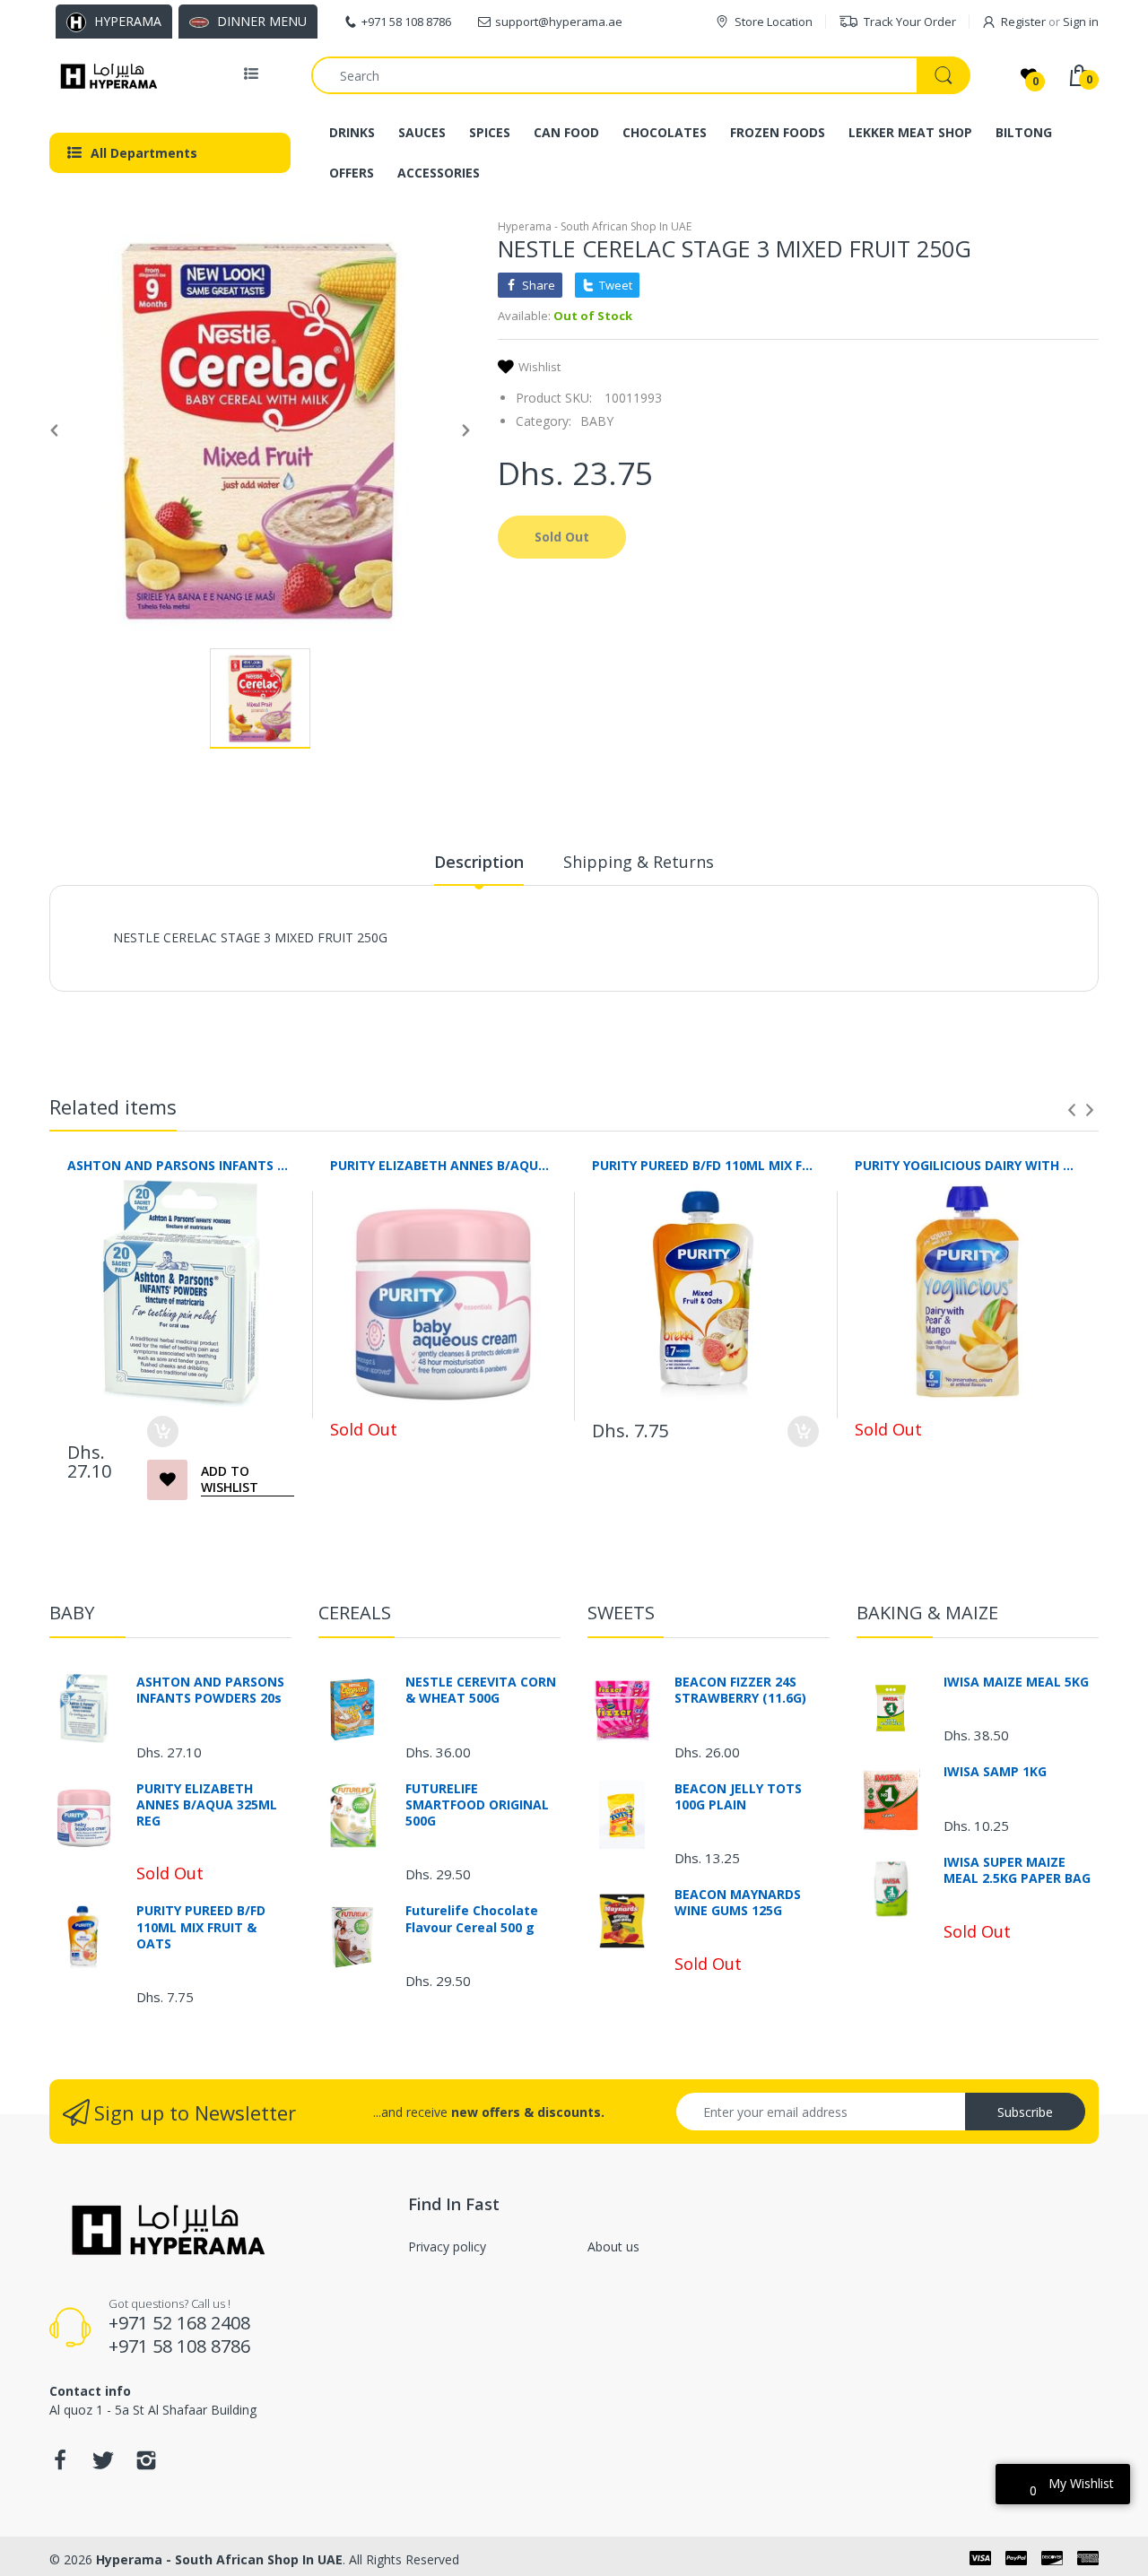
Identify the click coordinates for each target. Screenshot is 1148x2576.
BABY (597, 421)
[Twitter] (103, 2465)
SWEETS (621, 1613)
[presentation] (1072, 1110)
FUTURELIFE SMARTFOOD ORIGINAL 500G (477, 1805)
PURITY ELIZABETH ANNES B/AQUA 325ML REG (444, 1165)
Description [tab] (479, 862)
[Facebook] (60, 2465)
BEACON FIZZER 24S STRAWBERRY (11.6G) (740, 1690)
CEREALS (355, 1613)
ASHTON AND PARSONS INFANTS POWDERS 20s (181, 1165)
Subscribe (1025, 2112)
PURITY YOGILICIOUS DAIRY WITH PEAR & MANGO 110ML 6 (968, 1165)
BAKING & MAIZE (927, 1613)
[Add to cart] (163, 1431)
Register (1023, 22)
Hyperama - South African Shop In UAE (595, 226)
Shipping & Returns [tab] (639, 862)
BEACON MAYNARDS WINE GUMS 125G (738, 1903)
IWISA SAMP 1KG (995, 1772)
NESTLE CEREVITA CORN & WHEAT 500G (481, 1690)
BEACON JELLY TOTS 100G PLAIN (738, 1797)
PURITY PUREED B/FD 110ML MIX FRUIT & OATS (705, 1165)
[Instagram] (146, 2465)
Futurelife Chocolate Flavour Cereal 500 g (472, 1919)
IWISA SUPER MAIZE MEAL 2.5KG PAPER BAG (1017, 1870)
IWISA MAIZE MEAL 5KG (1016, 1682)
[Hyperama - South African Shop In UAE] (105, 75)
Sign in (1081, 22)
